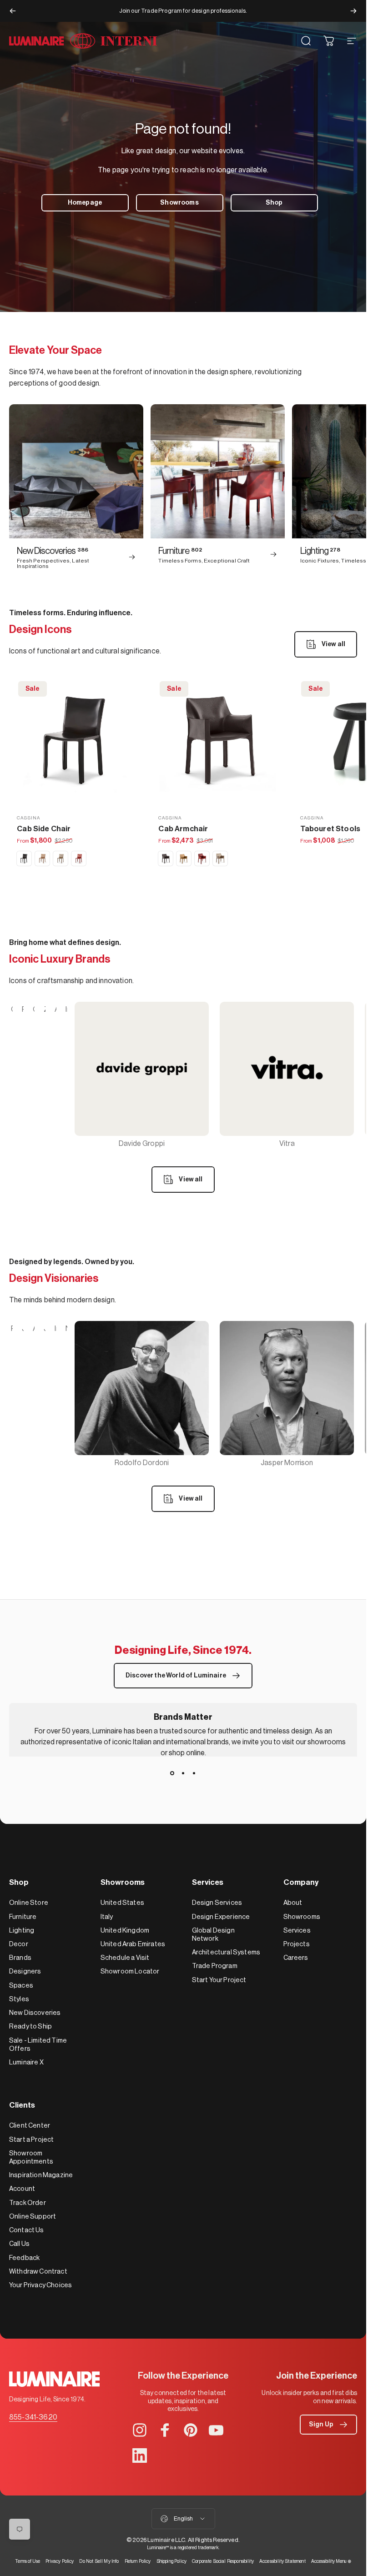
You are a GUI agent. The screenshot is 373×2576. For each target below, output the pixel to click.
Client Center (30, 2126)
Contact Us (27, 2230)
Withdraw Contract (38, 2272)
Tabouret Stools (330, 829)
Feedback (24, 2258)
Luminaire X (26, 2062)
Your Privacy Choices (40, 2285)
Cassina (28, 818)
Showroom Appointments (31, 2157)
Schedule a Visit (125, 1958)
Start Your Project (219, 1980)
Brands (20, 1958)
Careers (296, 1958)
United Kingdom (125, 1931)
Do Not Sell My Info (99, 2561)
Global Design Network (213, 1935)
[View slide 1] (172, 1773)
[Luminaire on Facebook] (165, 2430)
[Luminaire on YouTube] (216, 2430)
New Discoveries (35, 2013)
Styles (19, 1999)
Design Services (217, 1903)
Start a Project (31, 2140)
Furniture (23, 1917)
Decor (19, 1944)
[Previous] (13, 11)
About (293, 1903)
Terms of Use (28, 2561)
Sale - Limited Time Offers (38, 2045)
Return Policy (138, 2561)
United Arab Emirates (133, 1944)
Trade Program (215, 1966)
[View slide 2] (183, 1773)
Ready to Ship (30, 2026)
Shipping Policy (171, 2561)
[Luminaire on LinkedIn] (140, 2455)
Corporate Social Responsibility (223, 2561)
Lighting (22, 1931)
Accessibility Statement (282, 2561)
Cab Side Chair (44, 829)
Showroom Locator (130, 1971)
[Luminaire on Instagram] (140, 2430)
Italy (107, 1917)
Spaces (21, 1986)
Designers (25, 1971)
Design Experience (221, 1917)
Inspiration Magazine (41, 2175)
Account (22, 2189)
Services (297, 1931)
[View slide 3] (194, 1773)
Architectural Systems (226, 1952)
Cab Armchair (183, 829)
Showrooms (302, 1917)
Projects (297, 1944)
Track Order (28, 2203)
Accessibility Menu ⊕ (331, 2561)
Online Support (33, 2217)
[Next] (353, 11)
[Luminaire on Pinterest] (191, 2430)
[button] (328, 2425)
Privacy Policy (60, 2561)
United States (122, 1903)
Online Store (29, 1903)
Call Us (19, 2244)
